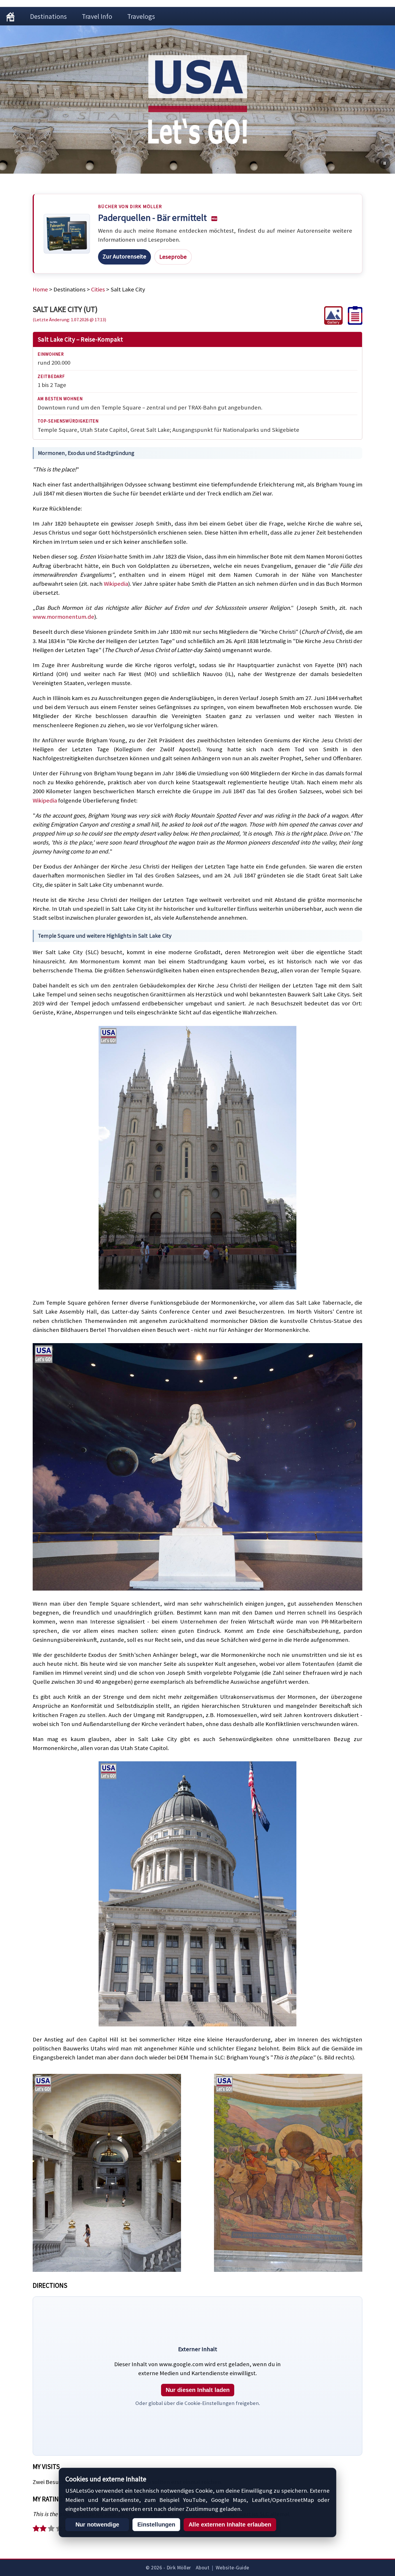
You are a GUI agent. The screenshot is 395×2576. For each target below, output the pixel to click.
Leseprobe (173, 257)
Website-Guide (232, 2568)
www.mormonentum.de (63, 617)
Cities (98, 289)
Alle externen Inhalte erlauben (230, 2524)
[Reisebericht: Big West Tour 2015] (352, 323)
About (203, 2568)
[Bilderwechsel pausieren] (385, 163)
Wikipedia (116, 584)
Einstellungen (156, 2524)
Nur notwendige (97, 2524)
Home (40, 289)
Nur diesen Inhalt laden (198, 2390)
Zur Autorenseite (124, 256)
